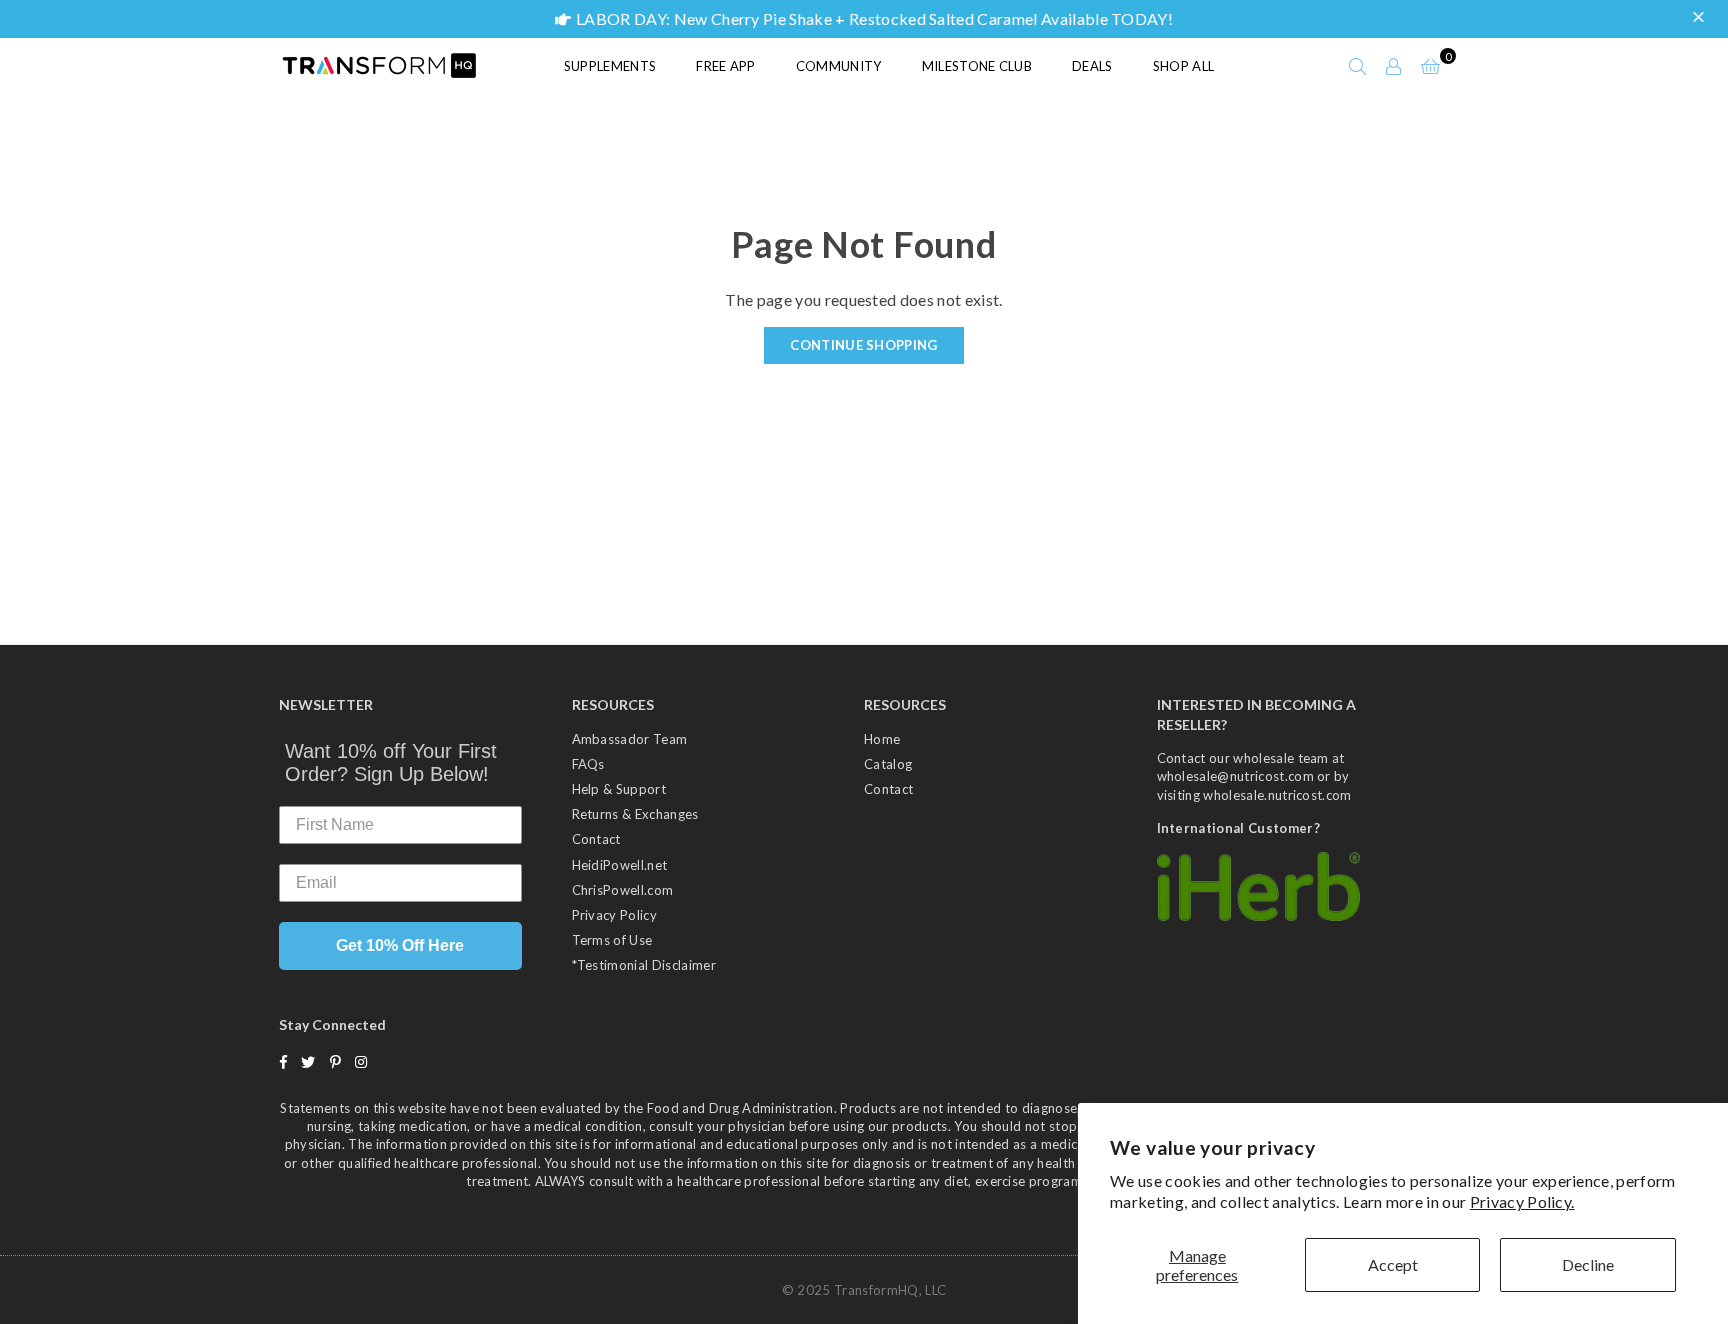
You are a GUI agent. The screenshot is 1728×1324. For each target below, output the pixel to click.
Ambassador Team (630, 739)
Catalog (888, 764)
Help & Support (619, 789)
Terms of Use (612, 940)
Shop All (1184, 66)
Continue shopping (863, 345)
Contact (596, 839)
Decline (1588, 1264)
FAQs (588, 764)
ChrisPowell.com (623, 890)
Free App (726, 66)
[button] (1701, 18)
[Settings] (1394, 66)
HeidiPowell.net (620, 865)
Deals (1092, 66)
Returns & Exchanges (635, 814)
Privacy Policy (614, 915)
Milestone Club (977, 66)
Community (839, 66)
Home (882, 739)
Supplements (610, 66)
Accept (1393, 1264)
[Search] (1358, 66)
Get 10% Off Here (400, 945)
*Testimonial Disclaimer (644, 965)
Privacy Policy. (1522, 1201)
